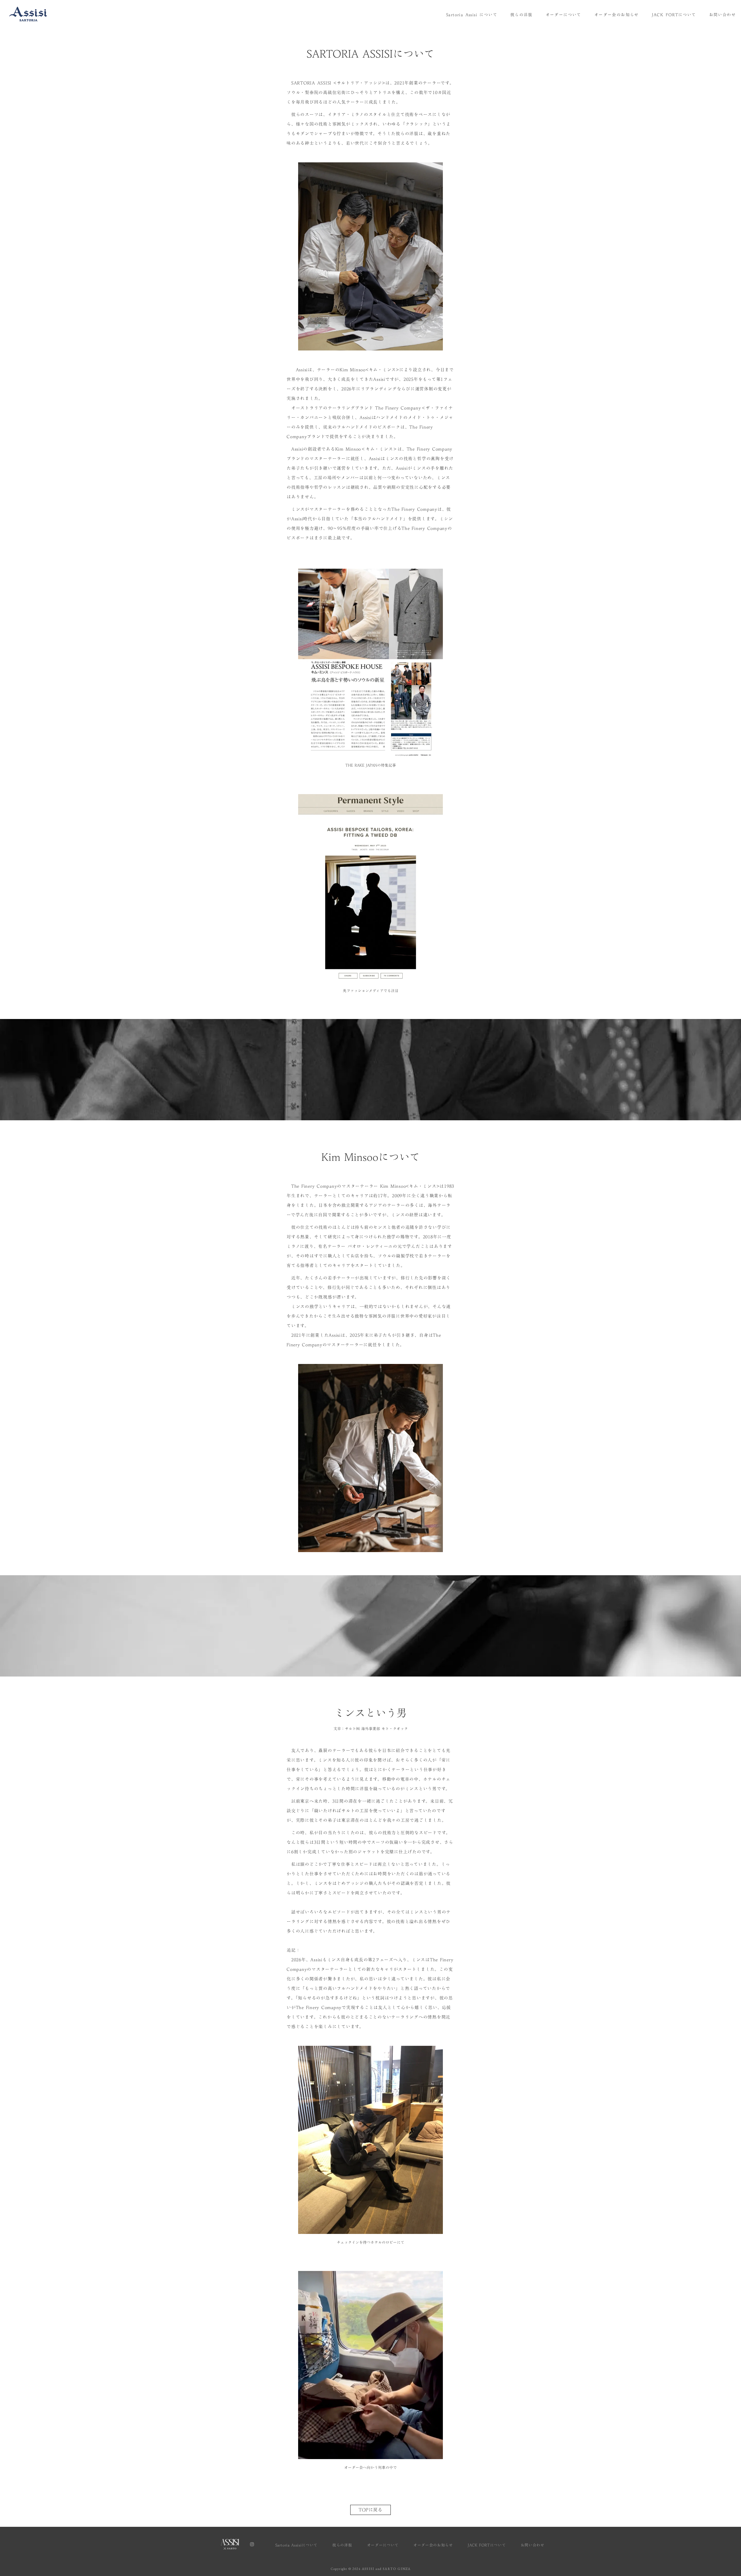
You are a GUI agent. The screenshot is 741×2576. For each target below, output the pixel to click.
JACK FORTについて (674, 15)
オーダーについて (563, 15)
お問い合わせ (722, 15)
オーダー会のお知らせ (617, 15)
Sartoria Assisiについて (296, 2545)
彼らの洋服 (521, 15)
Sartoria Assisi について (472, 15)
